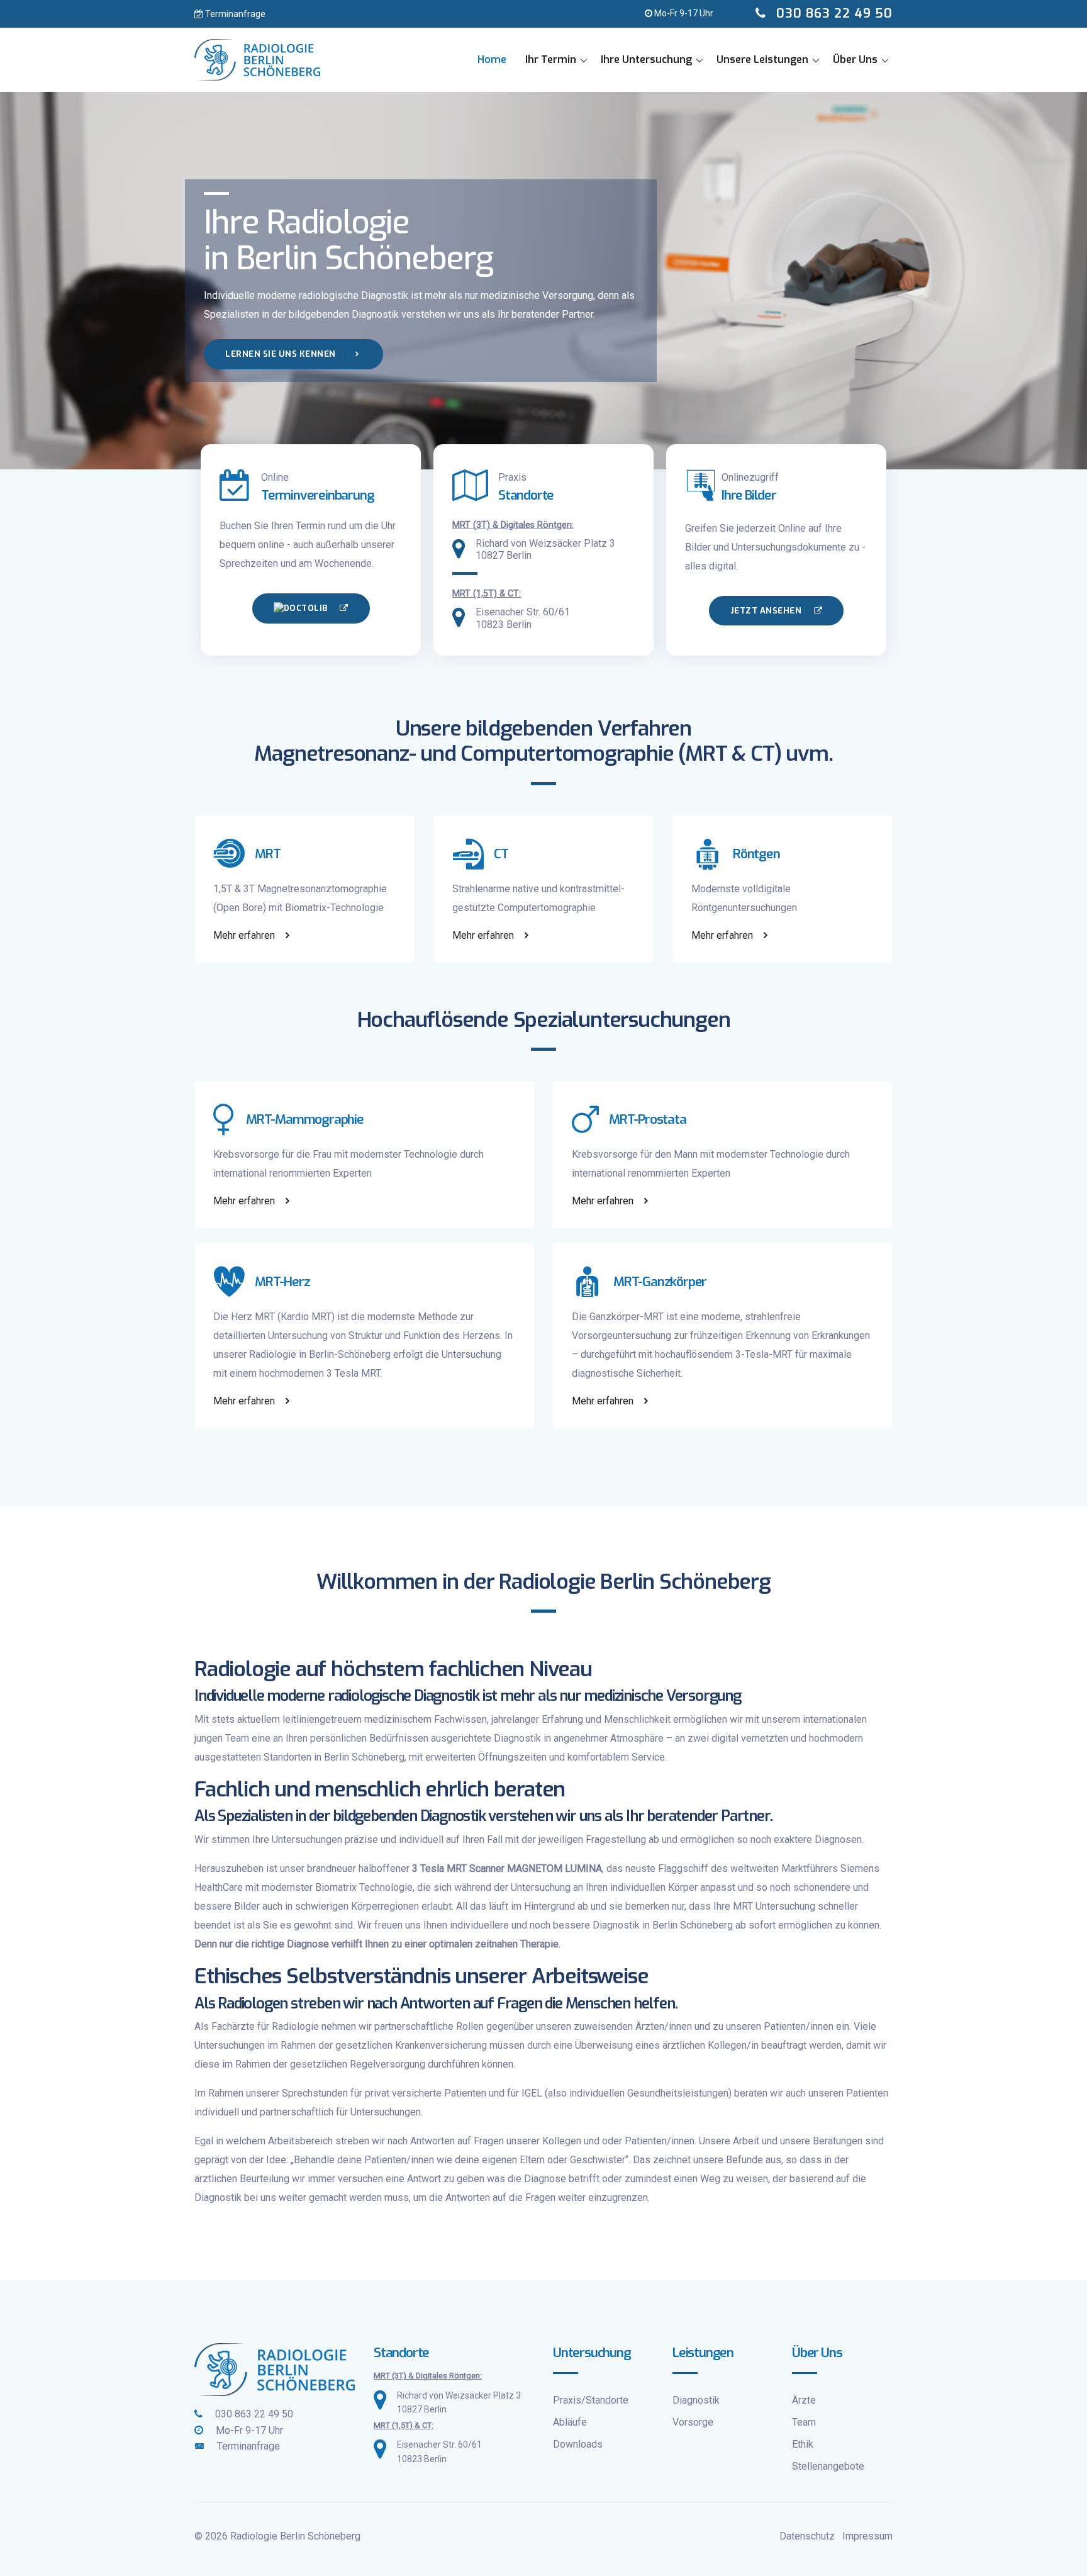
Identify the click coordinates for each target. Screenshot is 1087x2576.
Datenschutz (807, 2536)
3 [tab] (562, 425)
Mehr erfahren (245, 935)
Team (804, 2422)
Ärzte (804, 2400)
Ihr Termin (551, 59)
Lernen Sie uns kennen (282, 354)
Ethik (803, 2444)
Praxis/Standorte (591, 2400)
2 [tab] (543, 425)
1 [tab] (525, 425)
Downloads (578, 2444)
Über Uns (855, 59)
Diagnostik (696, 2400)
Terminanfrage (234, 14)
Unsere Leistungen (762, 59)
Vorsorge (693, 2422)
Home (492, 59)
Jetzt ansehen (767, 611)
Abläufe (570, 2422)
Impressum (867, 2536)
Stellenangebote (828, 2466)
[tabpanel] (543, 281)
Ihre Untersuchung (646, 59)
